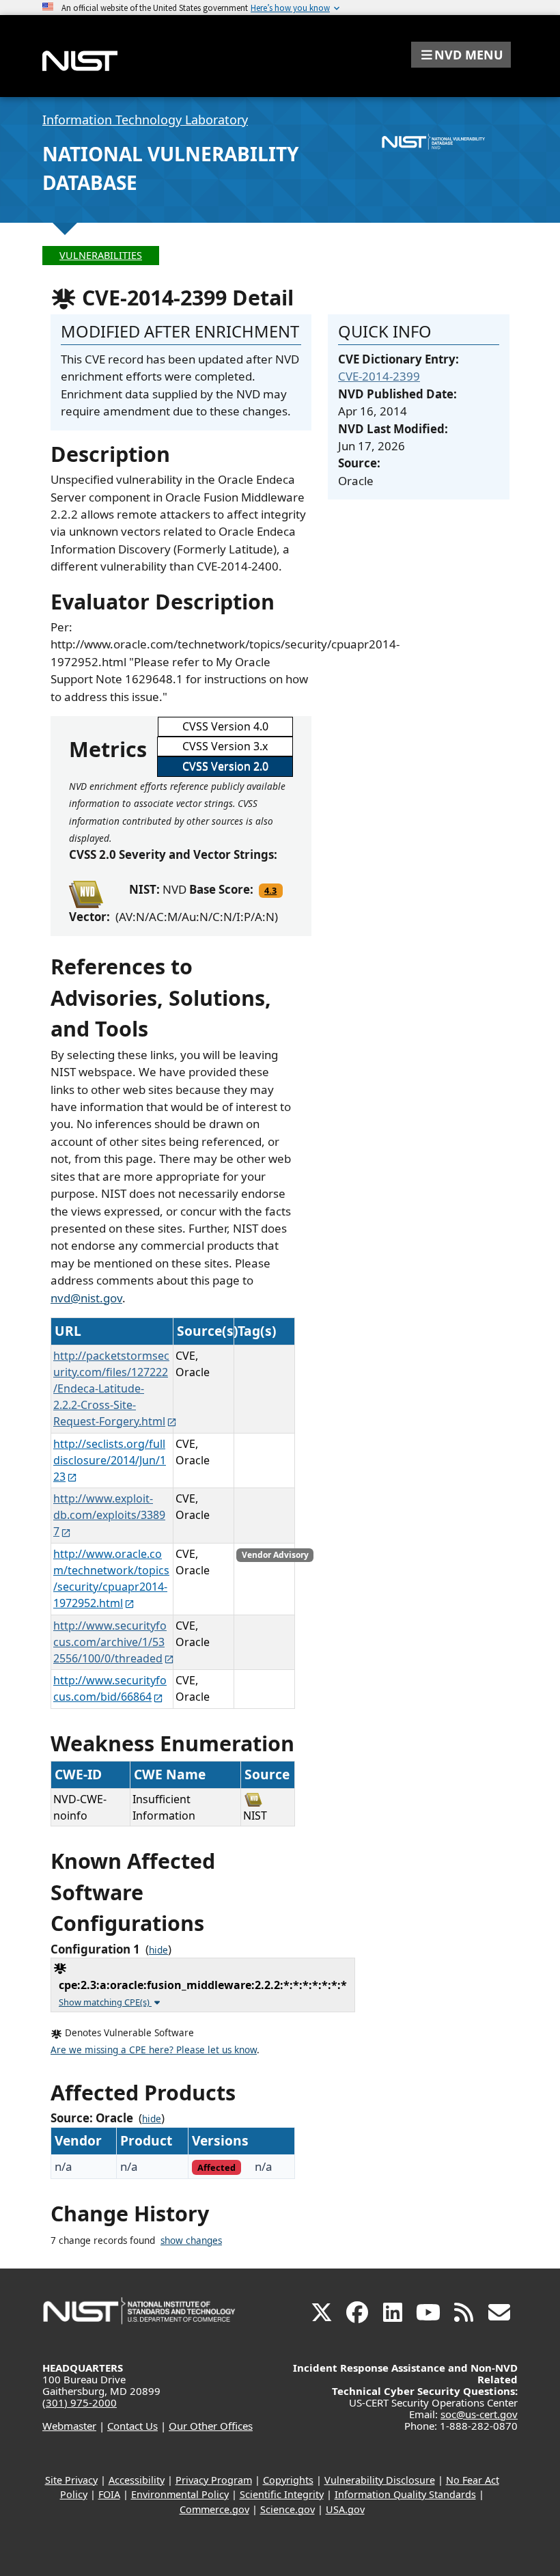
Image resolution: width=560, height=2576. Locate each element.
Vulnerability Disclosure (380, 2480)
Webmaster (69, 2426)
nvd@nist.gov (86, 1298)
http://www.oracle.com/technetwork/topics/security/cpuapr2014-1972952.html (111, 1578)
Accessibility (137, 2480)
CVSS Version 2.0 (225, 766)
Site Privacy (71, 2480)
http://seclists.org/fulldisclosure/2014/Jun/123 (110, 1460)
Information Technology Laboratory (145, 120)
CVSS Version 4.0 (225, 726)
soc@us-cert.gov (479, 2414)
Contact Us (132, 2426)
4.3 (270, 890)
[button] (461, 55)
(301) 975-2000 (80, 2402)
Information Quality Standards (405, 2494)
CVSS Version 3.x (225, 746)
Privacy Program (214, 2480)
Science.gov (288, 2509)
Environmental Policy (180, 2494)
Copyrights (288, 2480)
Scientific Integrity (282, 2494)
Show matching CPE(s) (105, 2002)
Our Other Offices (211, 2426)
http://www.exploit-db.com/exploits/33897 (109, 1515)
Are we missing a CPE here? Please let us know (154, 2050)
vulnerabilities (101, 255)
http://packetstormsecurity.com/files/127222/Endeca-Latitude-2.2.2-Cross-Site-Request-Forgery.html (111, 1388)
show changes (191, 2241)
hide (158, 1950)
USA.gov (345, 2509)
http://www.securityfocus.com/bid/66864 (110, 1688)
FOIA (109, 2494)
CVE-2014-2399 (379, 376)
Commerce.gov (214, 2509)
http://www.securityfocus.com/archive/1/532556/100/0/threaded (110, 1642)
